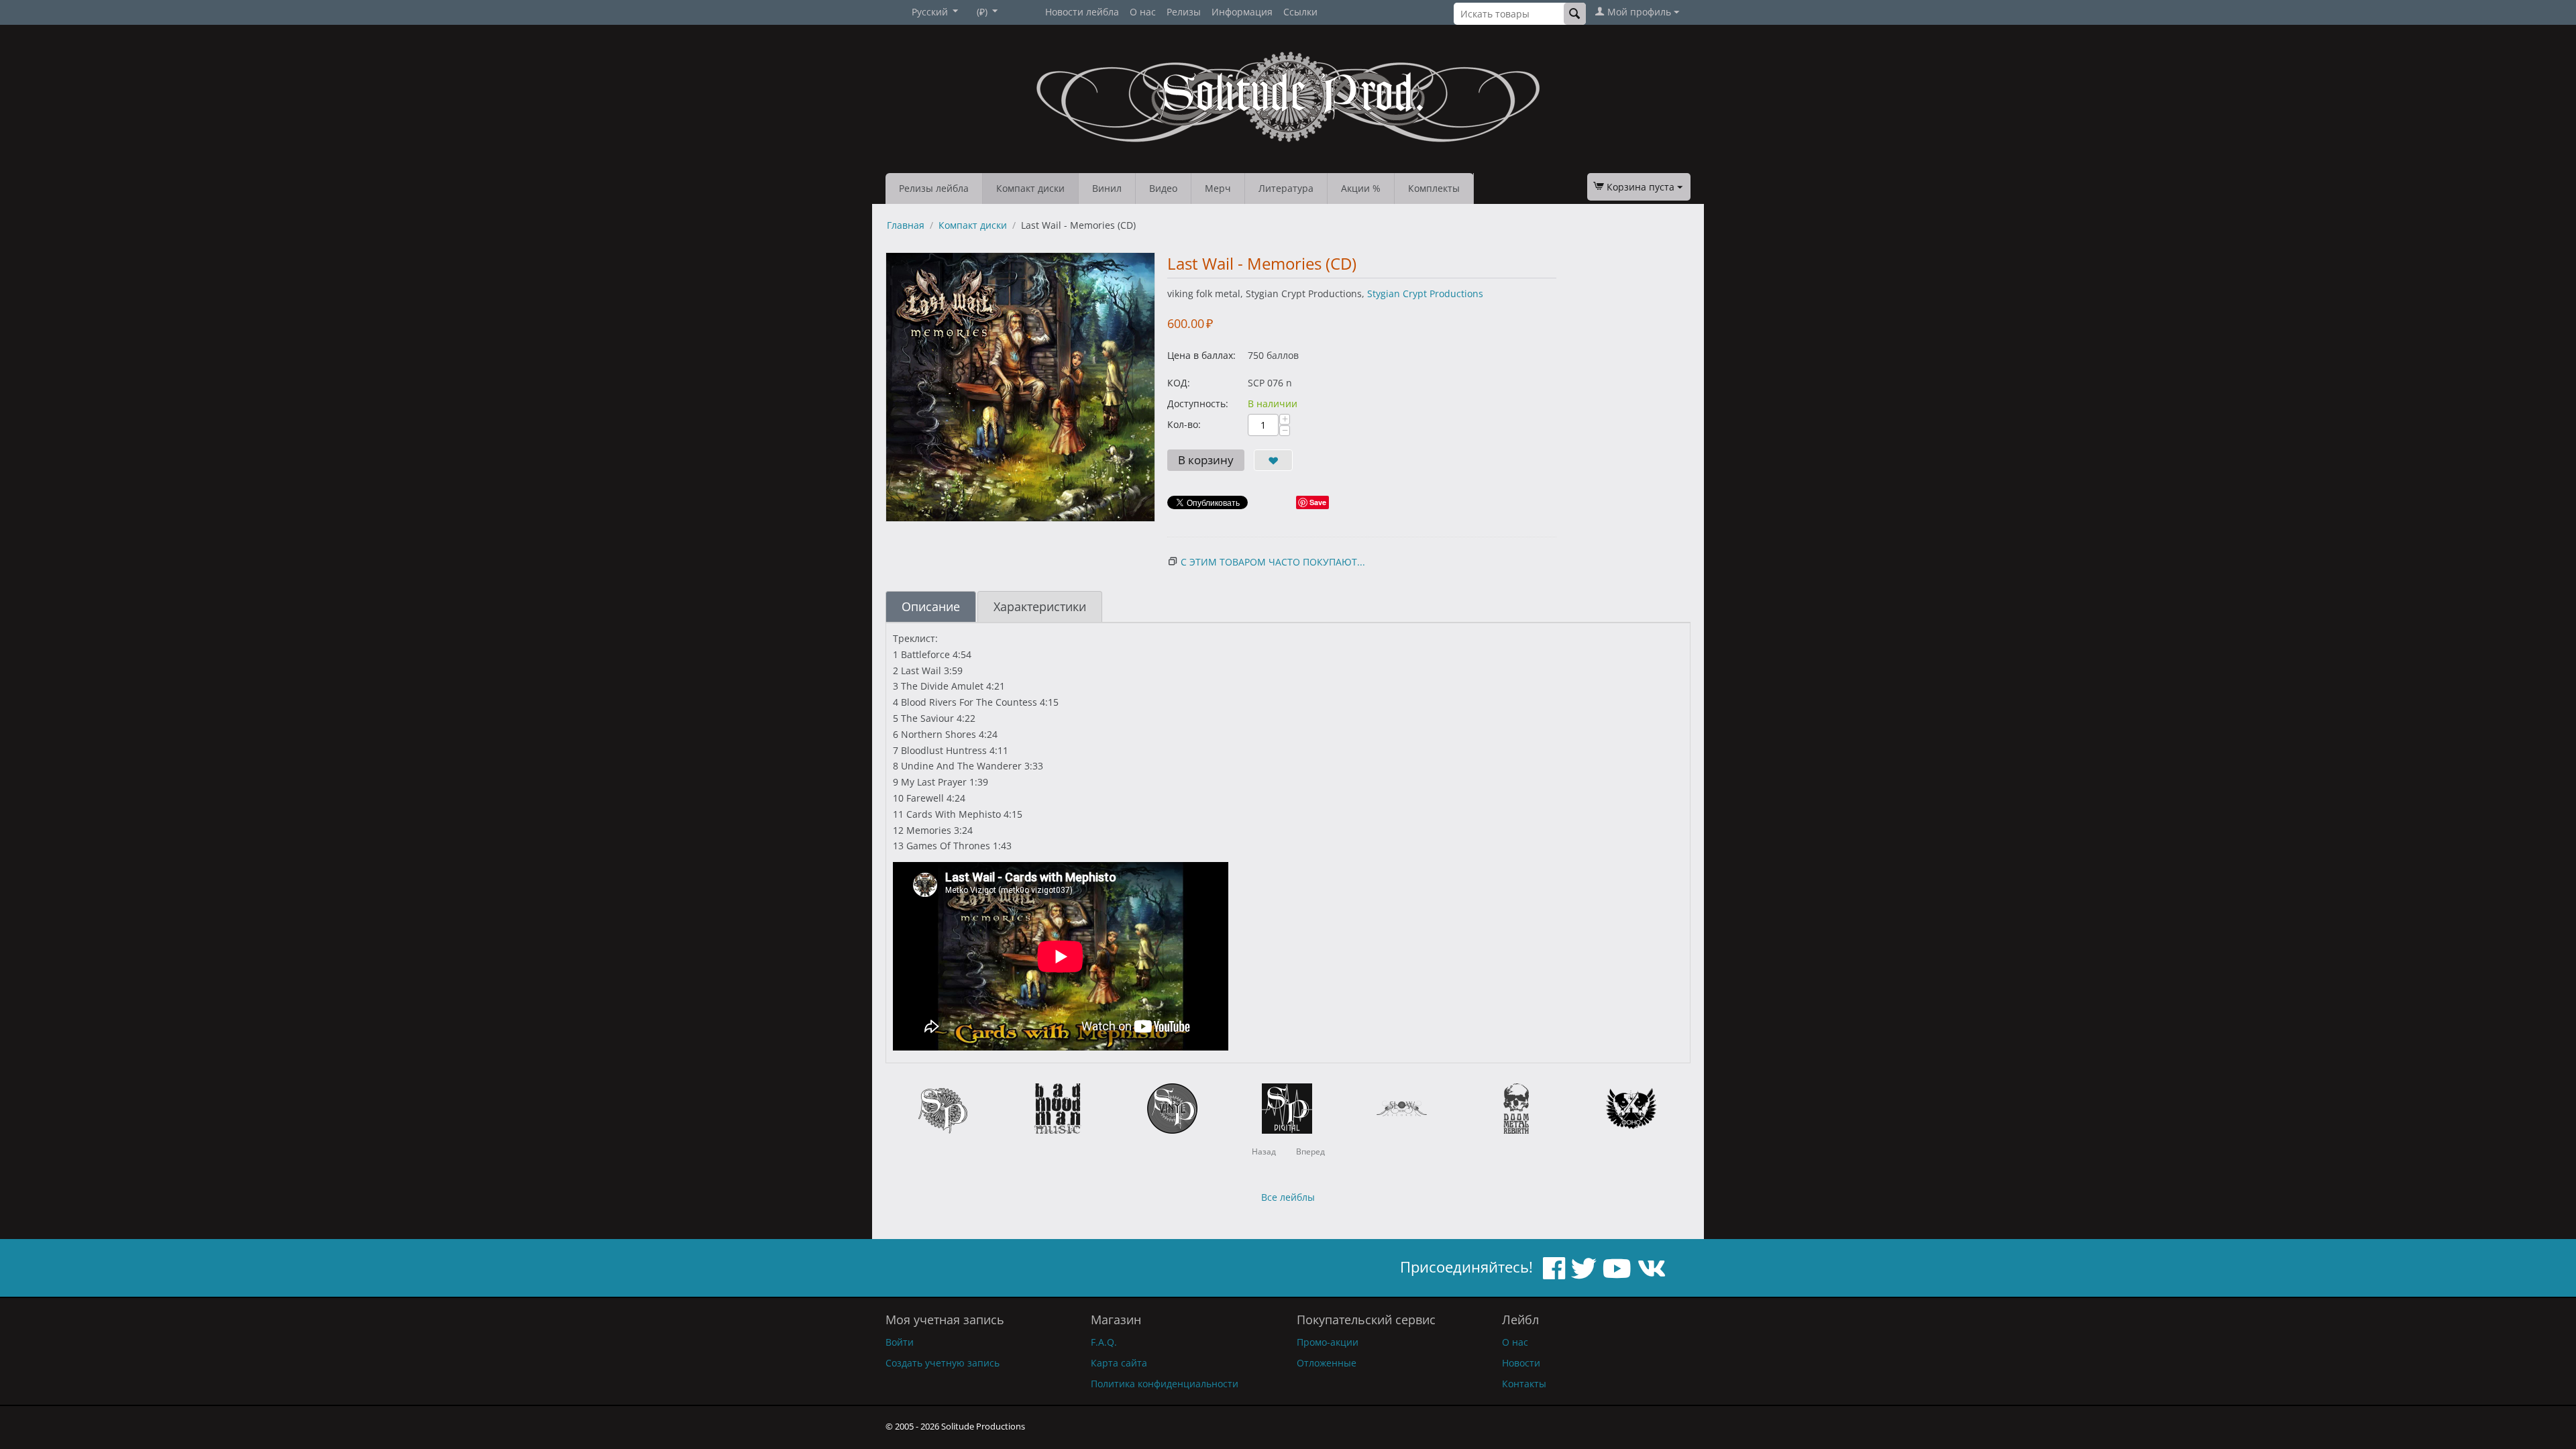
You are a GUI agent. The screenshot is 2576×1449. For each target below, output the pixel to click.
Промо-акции (1328, 1342)
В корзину (1206, 460)
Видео (1163, 188)
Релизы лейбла (934, 188)
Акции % (1361, 188)
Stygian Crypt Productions (1425, 293)
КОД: (1179, 383)
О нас (1143, 12)
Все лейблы (1288, 1197)
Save (1318, 502)
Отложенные (1327, 1363)
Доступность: (1198, 404)
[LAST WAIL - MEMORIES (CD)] (1020, 387)
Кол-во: (1184, 424)
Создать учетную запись (943, 1363)
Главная (906, 225)
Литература (1286, 188)
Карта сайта (1119, 1363)
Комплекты (1434, 188)
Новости (1521, 1363)
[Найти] (1575, 14)
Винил (1107, 188)
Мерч (1218, 188)
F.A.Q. (1104, 1342)
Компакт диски (1030, 188)
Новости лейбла (1082, 12)
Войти (900, 1342)
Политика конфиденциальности (1165, 1384)
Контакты (1524, 1384)
